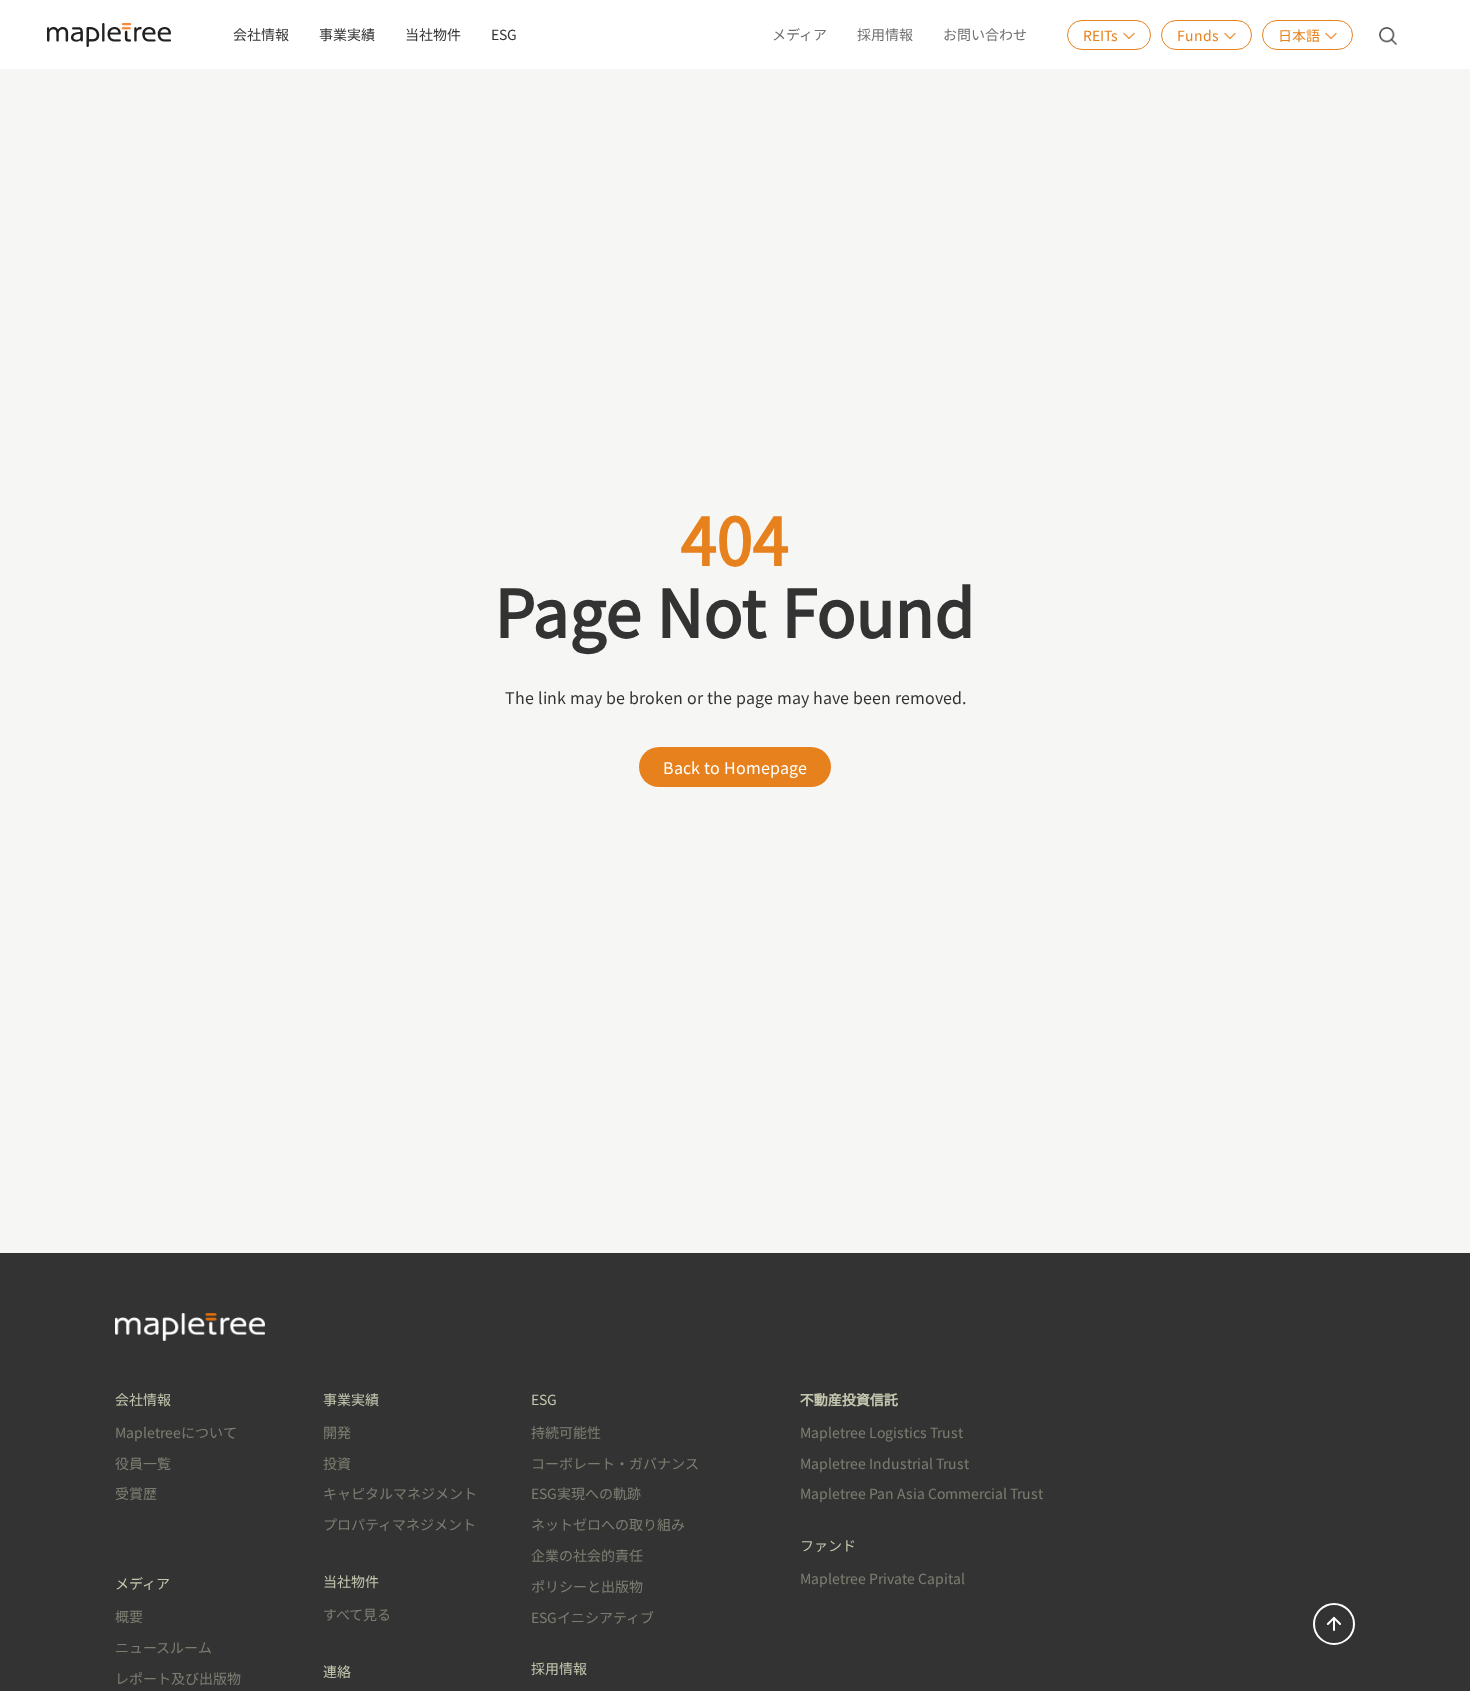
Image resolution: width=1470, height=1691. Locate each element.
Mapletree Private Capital (882, 1578)
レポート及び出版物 (178, 1678)
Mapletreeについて (176, 1432)
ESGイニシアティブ (592, 1617)
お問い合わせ (985, 34)
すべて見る (357, 1614)
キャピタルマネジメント (400, 1493)
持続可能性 (566, 1432)
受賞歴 (136, 1493)
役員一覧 (143, 1463)
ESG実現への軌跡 (586, 1493)
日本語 (1299, 35)
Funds (1198, 35)
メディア (799, 34)
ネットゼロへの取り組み (608, 1524)
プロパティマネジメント (399, 1524)
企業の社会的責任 (587, 1555)
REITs (1100, 35)
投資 (337, 1463)
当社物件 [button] (433, 34)
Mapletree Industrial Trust (884, 1463)
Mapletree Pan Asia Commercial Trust (921, 1493)
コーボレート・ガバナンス (615, 1463)
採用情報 (885, 34)
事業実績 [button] (347, 34)
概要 (129, 1616)
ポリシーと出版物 (587, 1586)
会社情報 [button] (261, 34)
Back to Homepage (735, 767)
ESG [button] (504, 34)
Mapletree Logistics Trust (881, 1432)
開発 (337, 1432)
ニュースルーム (163, 1647)
